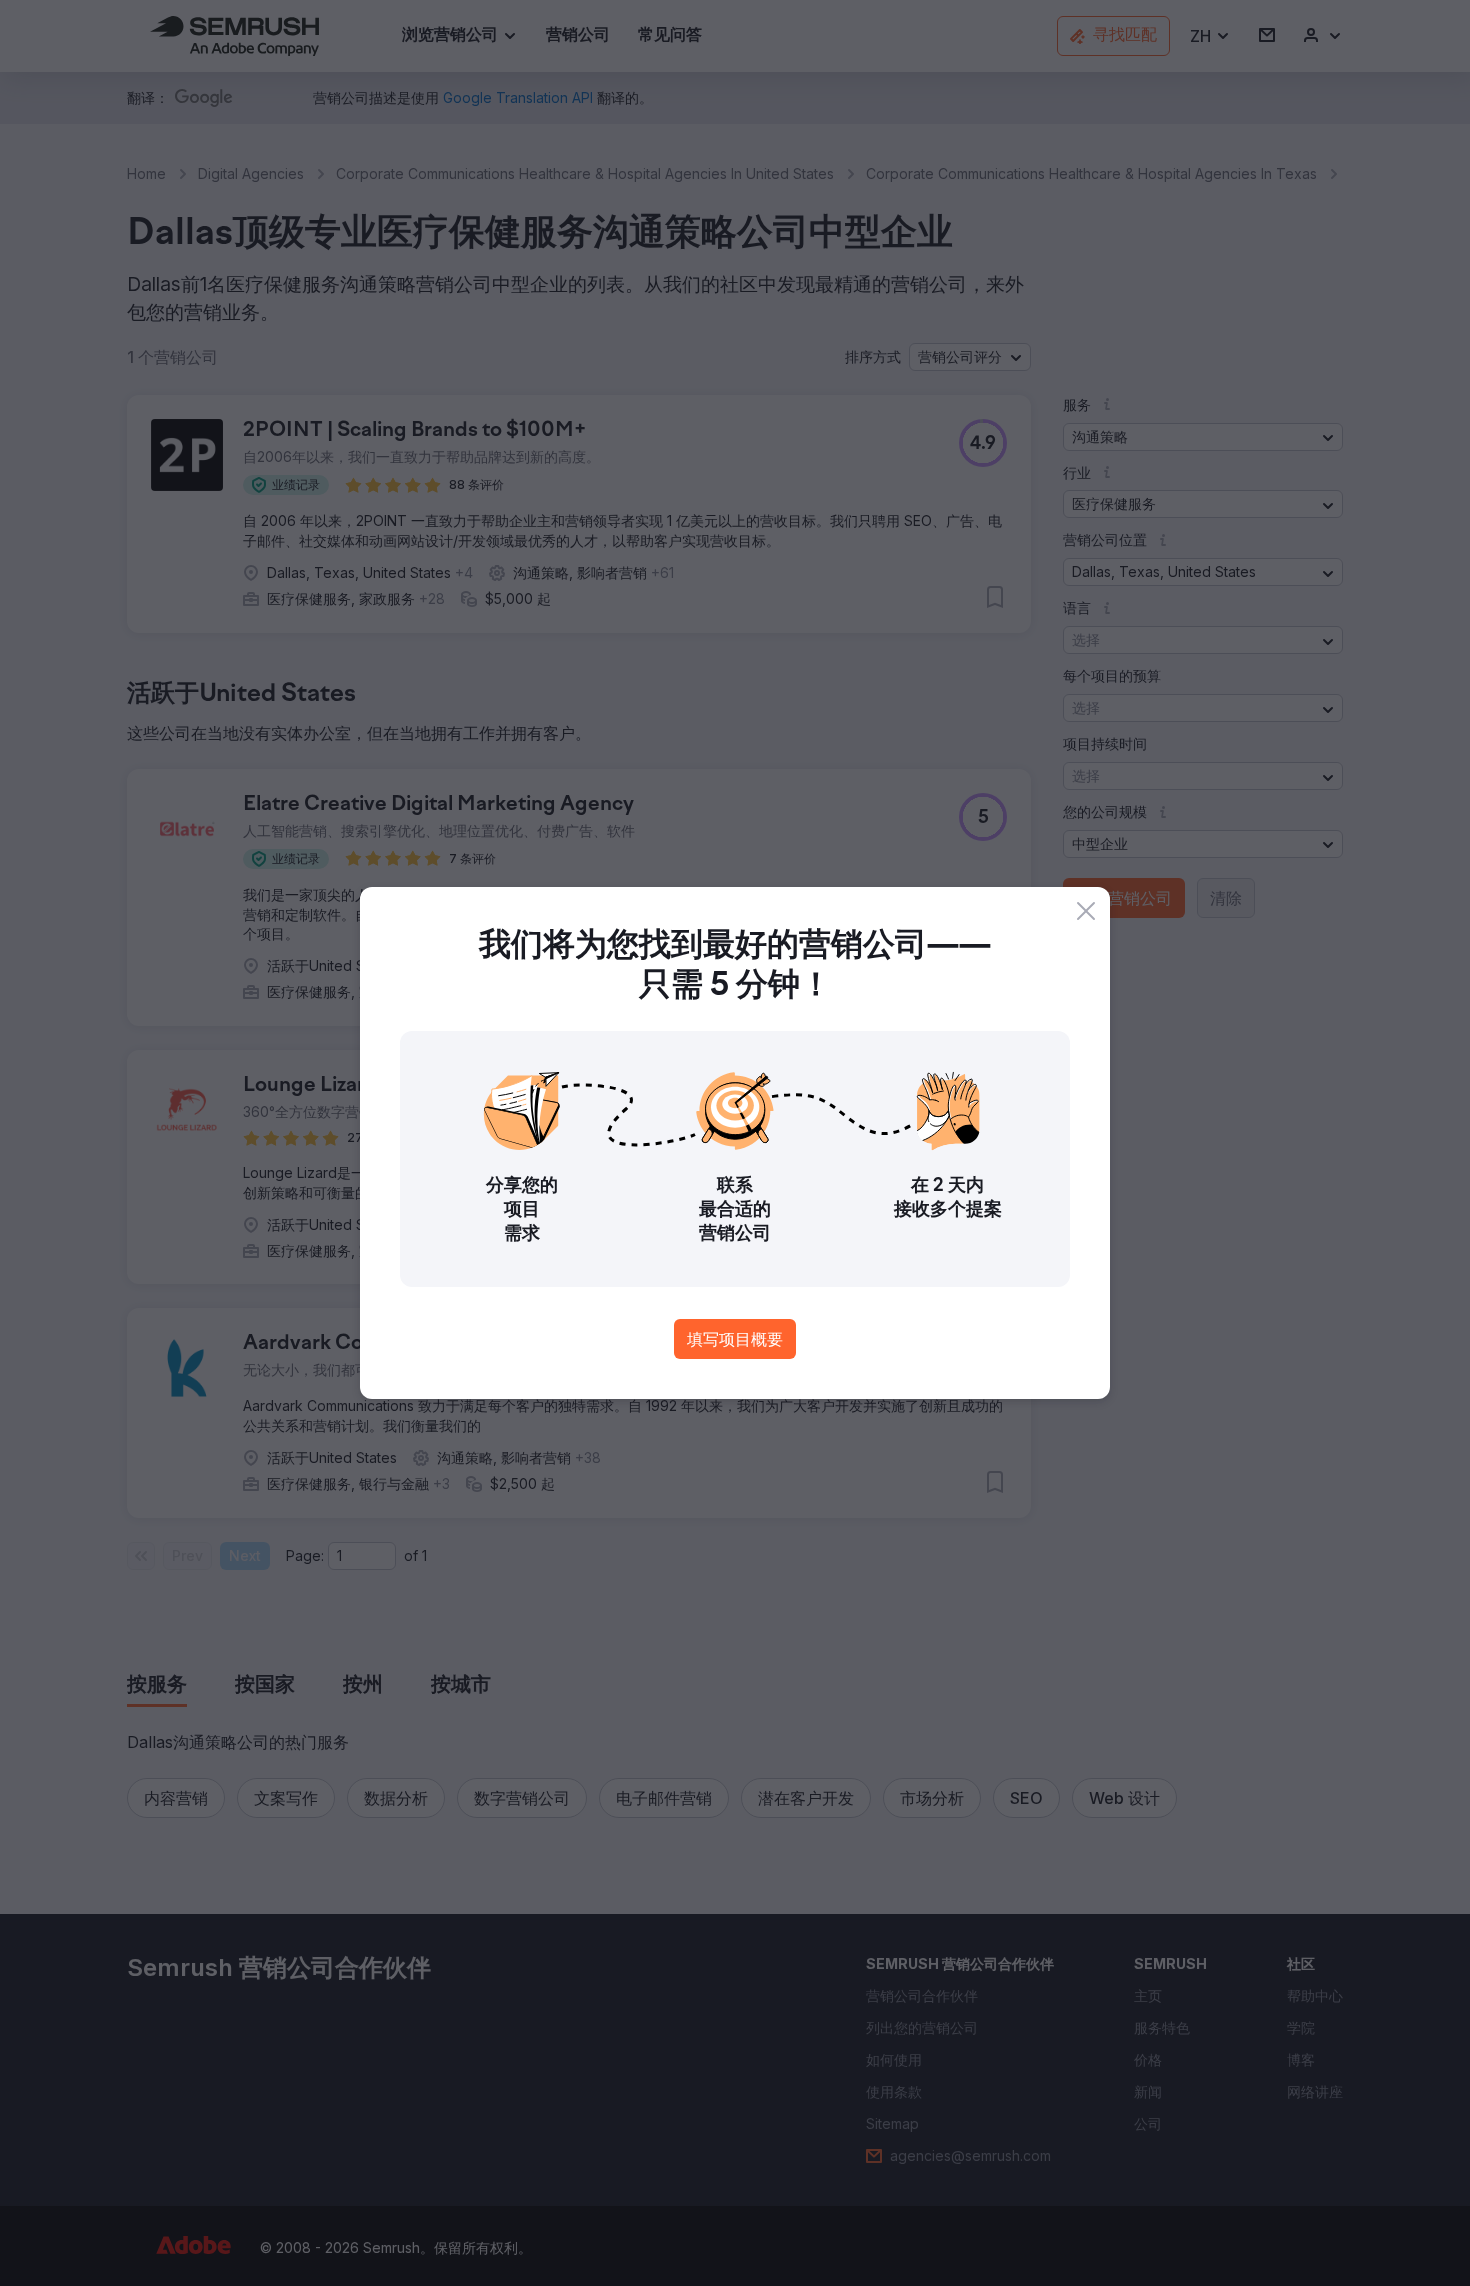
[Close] (1086, 911)
